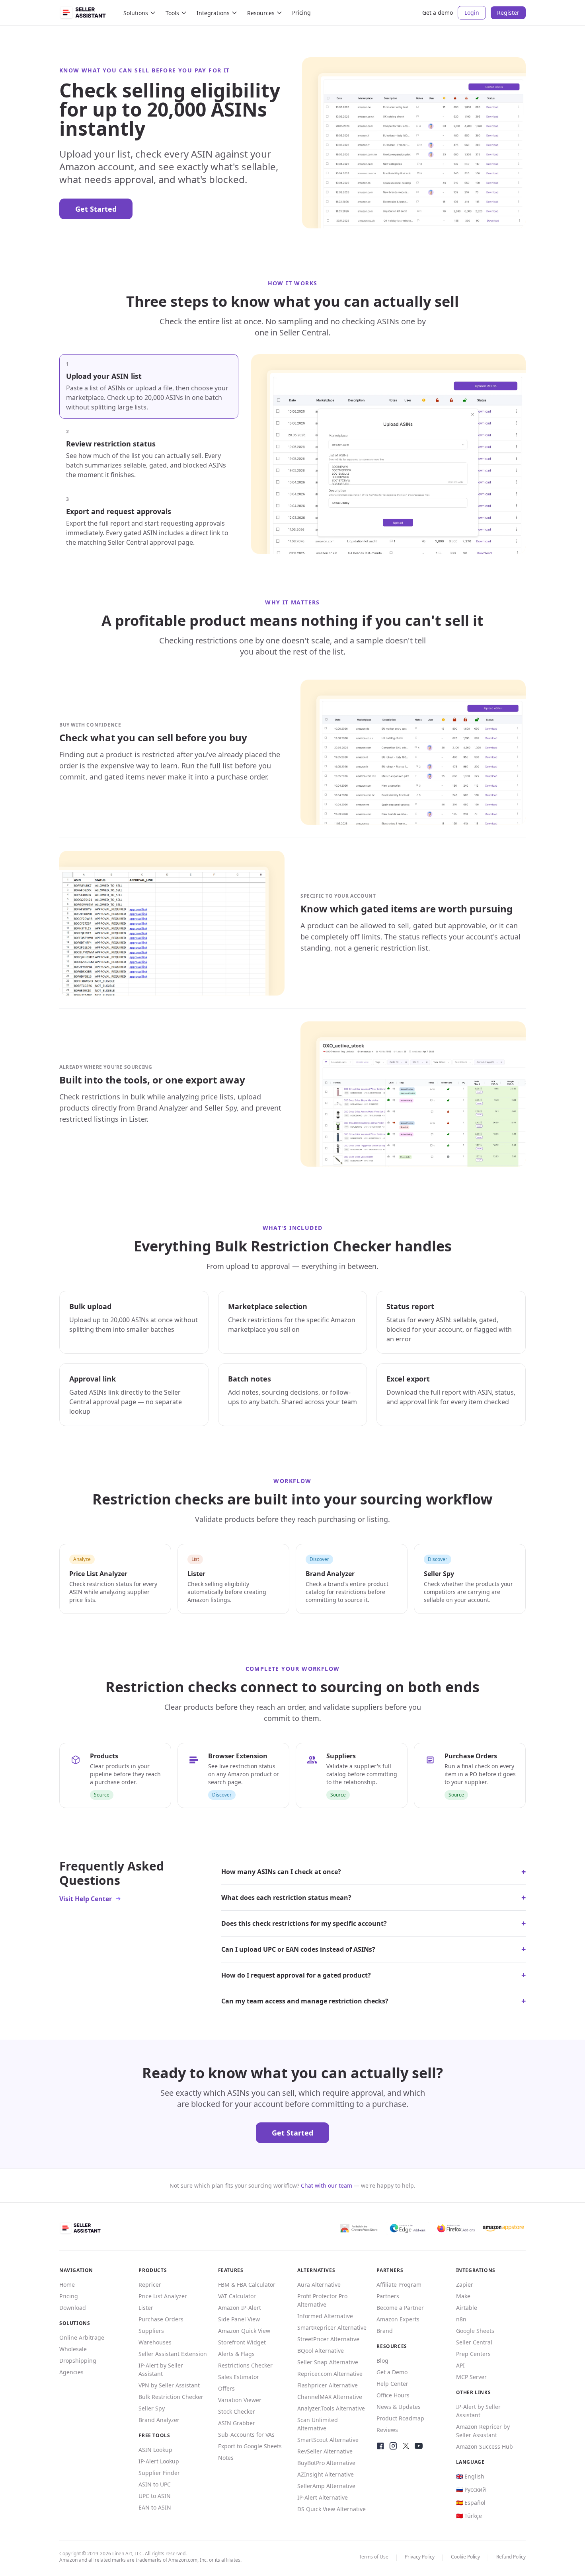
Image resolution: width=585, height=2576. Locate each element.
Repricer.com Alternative (330, 2374)
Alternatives (316, 2270)
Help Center (392, 2384)
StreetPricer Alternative (328, 2339)
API (460, 2365)
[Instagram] (393, 2446)
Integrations (213, 13)
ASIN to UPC (155, 2484)
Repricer (150, 2285)
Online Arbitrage (82, 2337)
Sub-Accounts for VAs (246, 2435)
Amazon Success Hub (485, 2446)
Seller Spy (152, 2408)
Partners (388, 2296)
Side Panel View (239, 2319)
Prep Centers (473, 2354)
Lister (146, 2308)
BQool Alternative (321, 2351)
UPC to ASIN (155, 2496)
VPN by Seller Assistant (169, 2385)
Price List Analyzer (163, 2296)
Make (463, 2296)
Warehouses (155, 2342)
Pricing (301, 13)
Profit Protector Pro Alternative (322, 2300)
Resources (261, 13)
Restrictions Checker (245, 2365)
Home (67, 2285)
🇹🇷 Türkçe (469, 2516)
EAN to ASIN (155, 2507)
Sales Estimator (239, 2377)
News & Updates (399, 2407)
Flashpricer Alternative (328, 2385)
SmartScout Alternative (328, 2440)
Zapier (465, 2285)
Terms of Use (374, 2557)
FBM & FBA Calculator (247, 2285)
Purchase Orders (161, 2319)
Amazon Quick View (244, 2331)
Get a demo (438, 13)
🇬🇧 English (470, 2476)
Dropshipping (78, 2361)
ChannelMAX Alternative (330, 2397)
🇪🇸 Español (471, 2503)
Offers (226, 2388)
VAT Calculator (237, 2296)
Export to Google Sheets (250, 2446)
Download (73, 2308)
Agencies (71, 2372)
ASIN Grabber (237, 2423)
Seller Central (474, 2342)
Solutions (136, 13)
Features (231, 2270)
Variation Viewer (240, 2400)
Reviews (387, 2430)
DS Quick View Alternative (331, 2509)
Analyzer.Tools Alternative (331, 2408)
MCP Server (471, 2377)
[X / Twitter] (406, 2446)
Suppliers (151, 2331)
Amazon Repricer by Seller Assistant (483, 2431)
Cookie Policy (465, 2557)
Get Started (96, 209)
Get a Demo (392, 2372)
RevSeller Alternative (325, 2451)
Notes (226, 2458)
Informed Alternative (325, 2316)
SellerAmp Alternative (326, 2486)
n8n (461, 2319)
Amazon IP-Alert (240, 2308)
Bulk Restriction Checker (171, 2397)
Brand (385, 2331)
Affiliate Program (399, 2285)
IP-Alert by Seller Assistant (161, 2369)
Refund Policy (511, 2557)
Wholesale (73, 2349)
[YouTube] (419, 2446)
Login (472, 13)
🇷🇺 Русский (471, 2489)
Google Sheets (475, 2331)
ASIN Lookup (155, 2450)
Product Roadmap (400, 2418)
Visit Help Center (86, 1899)
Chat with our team (327, 2185)
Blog (382, 2361)
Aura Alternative (319, 2285)
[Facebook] (380, 2446)
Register (508, 13)
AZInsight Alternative (326, 2474)
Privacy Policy (420, 2557)
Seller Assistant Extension (173, 2354)
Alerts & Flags (236, 2354)
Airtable (467, 2308)
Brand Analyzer (159, 2420)
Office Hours (393, 2395)
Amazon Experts (398, 2319)
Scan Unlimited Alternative (318, 2424)
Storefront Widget (242, 2342)
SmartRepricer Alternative (332, 2328)
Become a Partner (400, 2308)
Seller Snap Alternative (328, 2362)
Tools (172, 13)
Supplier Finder (159, 2473)
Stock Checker (237, 2411)
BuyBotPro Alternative (326, 2463)
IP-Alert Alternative (323, 2497)
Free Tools (154, 2435)
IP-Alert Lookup (159, 2461)
